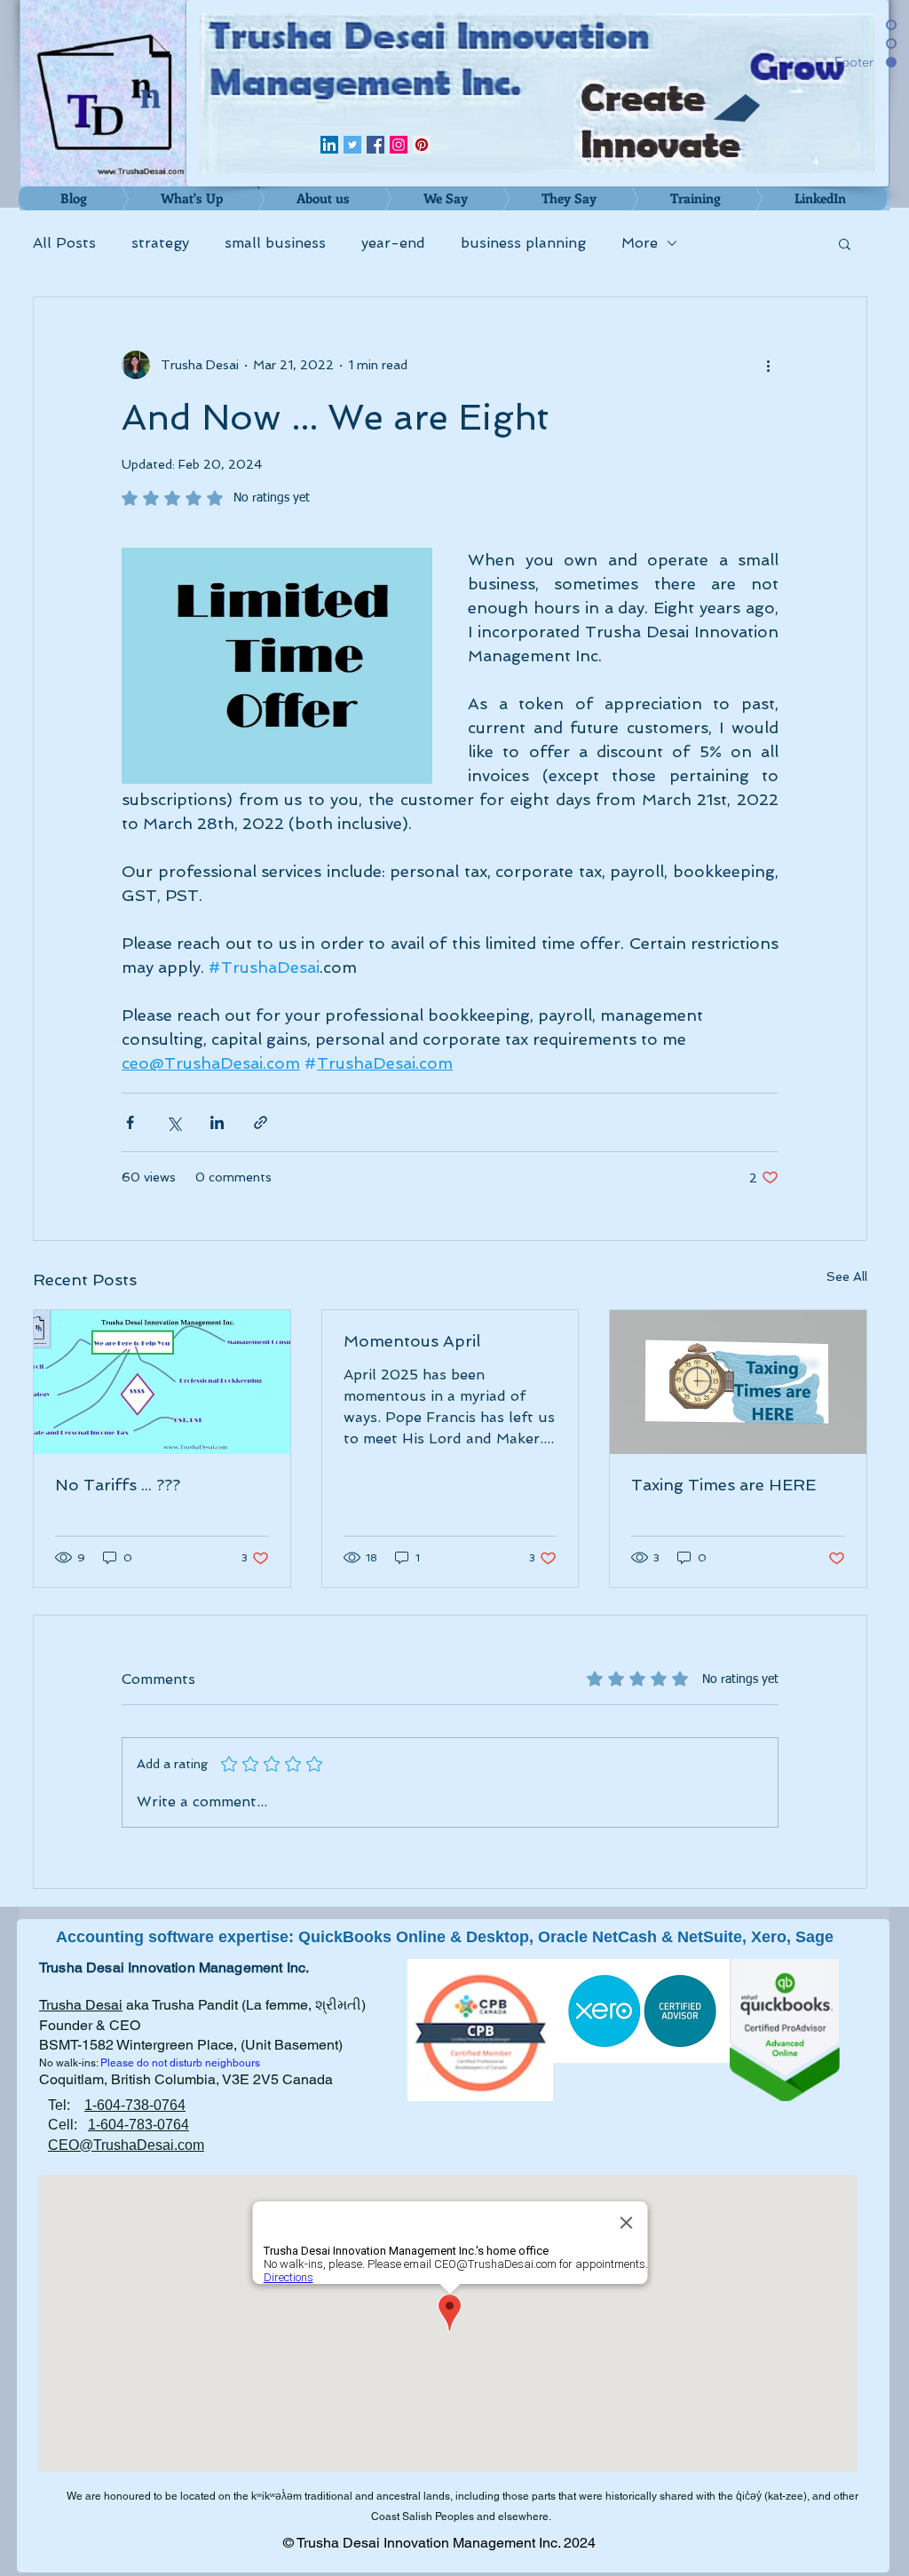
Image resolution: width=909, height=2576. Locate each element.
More (640, 243)
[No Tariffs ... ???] (162, 1382)
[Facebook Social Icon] (375, 145)
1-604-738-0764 (135, 2105)
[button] (845, 243)
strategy (160, 243)
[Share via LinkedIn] (217, 1122)
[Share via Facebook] (130, 1122)
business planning (523, 243)
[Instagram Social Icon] (399, 145)
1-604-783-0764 (138, 2125)
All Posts (64, 243)
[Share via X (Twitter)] (174, 1122)
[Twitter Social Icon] (352, 145)
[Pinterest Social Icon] (422, 145)
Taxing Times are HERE (723, 1485)
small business (275, 243)
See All (847, 1276)
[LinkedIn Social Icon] (329, 145)
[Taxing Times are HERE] (738, 1382)
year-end (393, 243)
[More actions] (768, 365)
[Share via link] (261, 1122)
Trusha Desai (81, 2005)
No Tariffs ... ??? (118, 1485)
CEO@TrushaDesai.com (126, 2145)
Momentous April (412, 1341)
